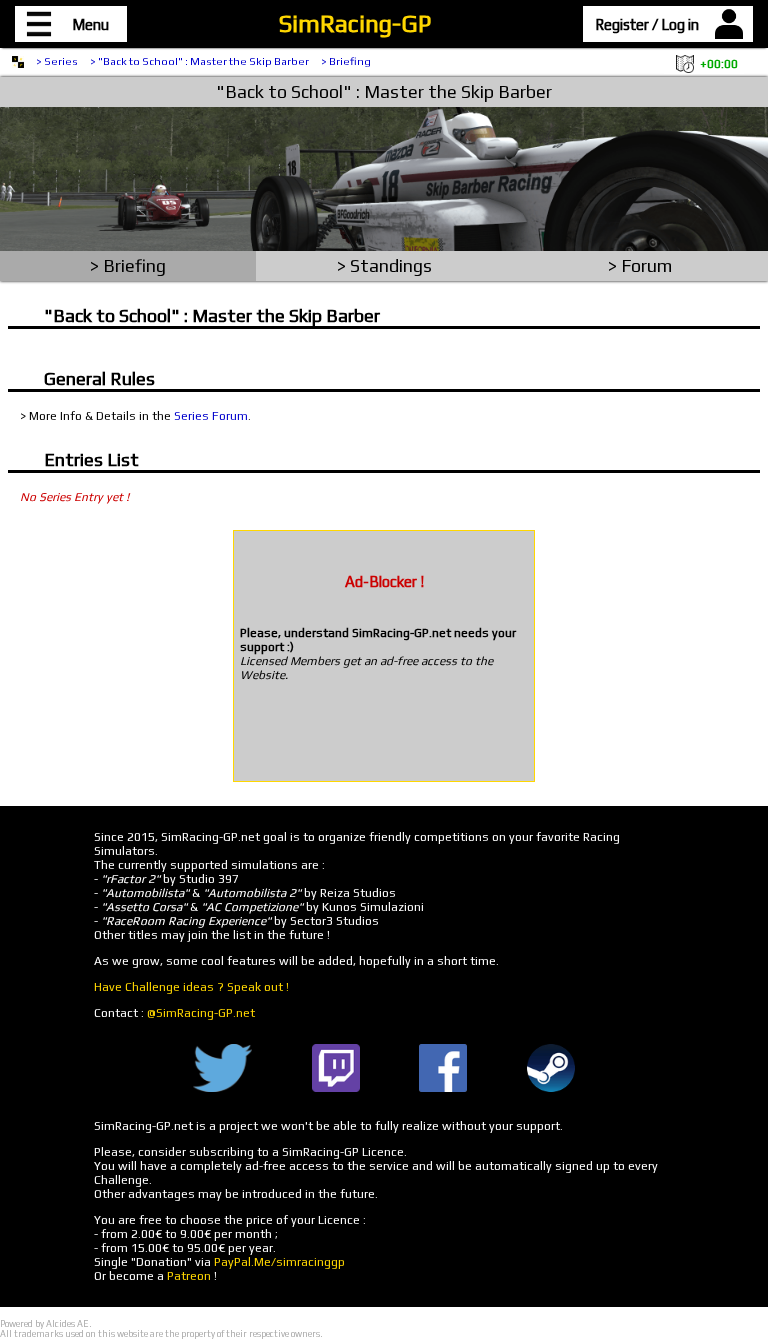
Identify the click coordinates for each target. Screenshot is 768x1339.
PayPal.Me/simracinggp (279, 1262)
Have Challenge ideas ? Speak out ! (191, 987)
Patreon (189, 1276)
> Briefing (346, 61)
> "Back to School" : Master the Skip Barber (199, 61)
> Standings (384, 265)
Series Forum (211, 416)
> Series (57, 61)
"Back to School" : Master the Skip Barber (384, 91)
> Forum (640, 265)
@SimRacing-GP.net (201, 1013)
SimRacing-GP (355, 23)
